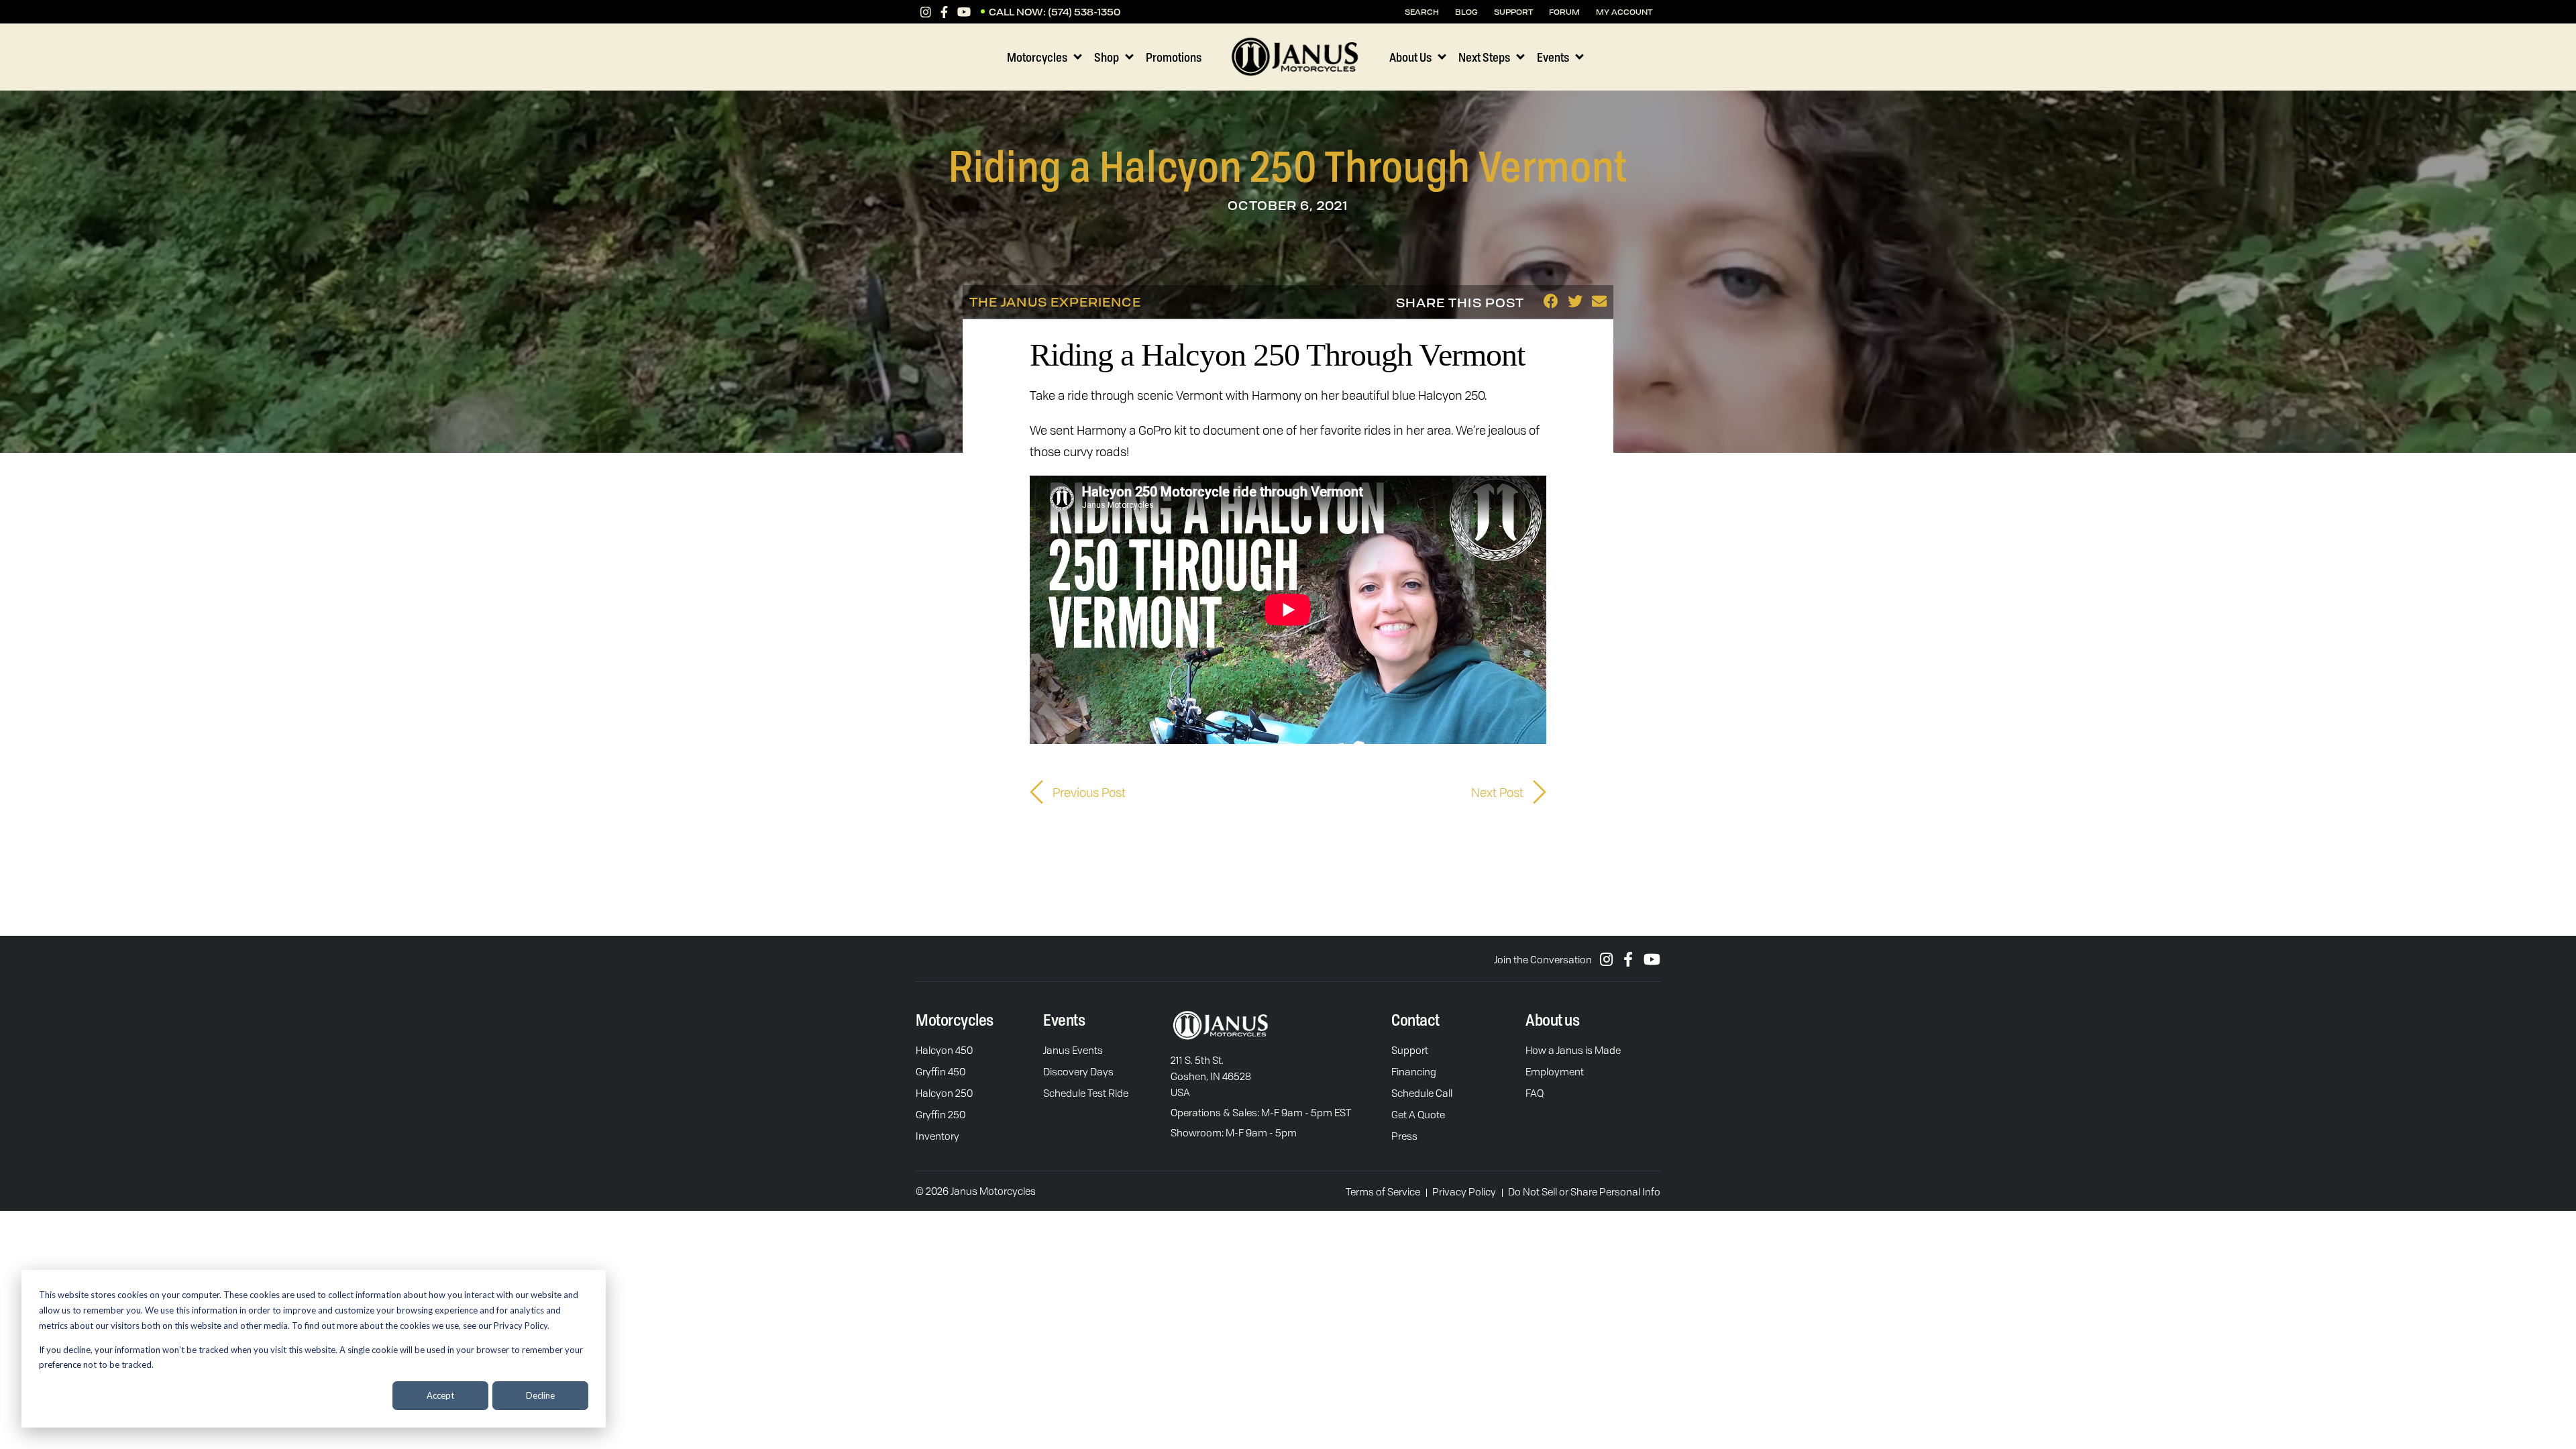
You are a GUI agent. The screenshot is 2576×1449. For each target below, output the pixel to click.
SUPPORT (1513, 12)
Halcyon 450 (944, 1050)
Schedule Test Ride (1086, 1093)
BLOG (1466, 12)
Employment (1555, 1071)
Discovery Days (1078, 1071)
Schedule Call (1422, 1093)
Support (1410, 1050)
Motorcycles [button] (1037, 57)
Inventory (937, 1136)
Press (1404, 1136)
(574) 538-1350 (1084, 12)
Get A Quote (1418, 1114)
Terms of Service (1383, 1191)
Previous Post (1088, 792)
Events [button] (1553, 57)
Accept (440, 1395)
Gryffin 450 (941, 1071)
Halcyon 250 (944, 1093)
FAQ (1535, 1093)
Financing (1414, 1071)
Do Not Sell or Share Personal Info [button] (1584, 1191)
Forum (1564, 12)
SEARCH (1422, 12)
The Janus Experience (1055, 302)
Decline (540, 1395)
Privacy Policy (1464, 1191)
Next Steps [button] (1484, 57)
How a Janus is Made (1573, 1050)
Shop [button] (1107, 57)
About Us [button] (1410, 57)
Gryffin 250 (941, 1114)
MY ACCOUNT (1624, 12)
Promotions (1174, 57)
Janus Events (1073, 1050)
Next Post (1499, 792)
